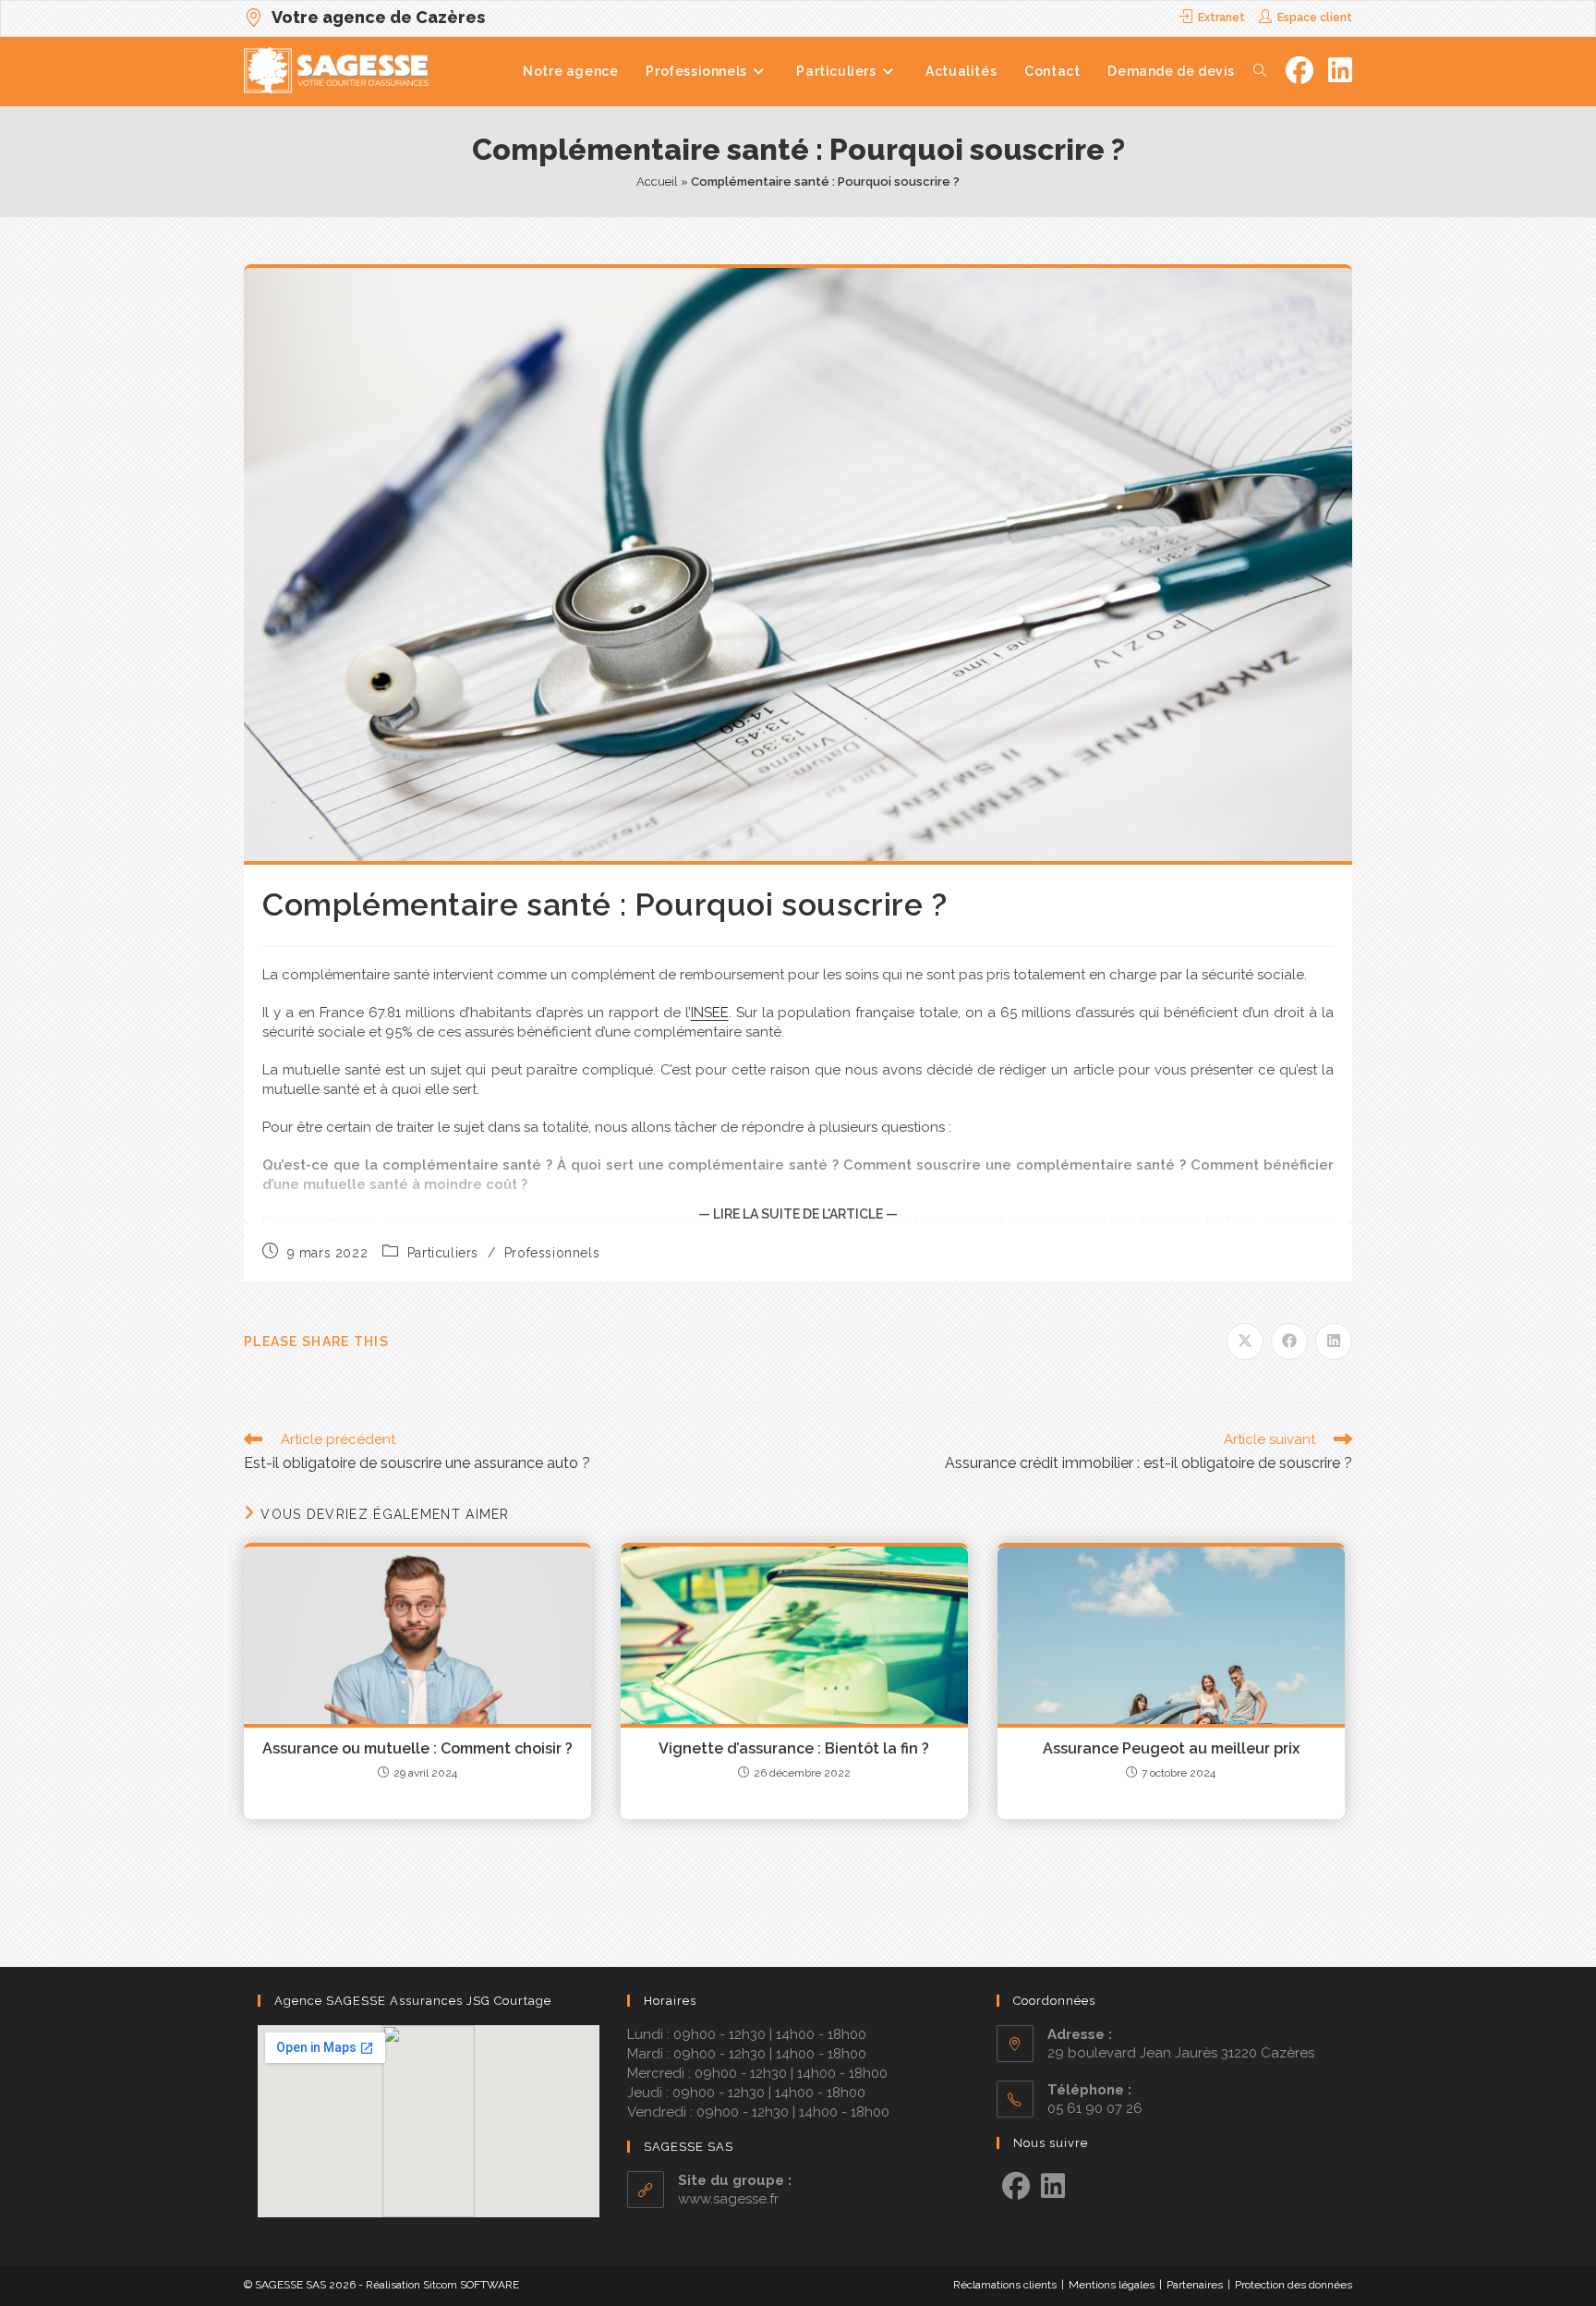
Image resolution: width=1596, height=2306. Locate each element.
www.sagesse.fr (728, 2199)
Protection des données (1294, 2285)
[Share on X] (1245, 1341)
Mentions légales (1112, 2285)
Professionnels (552, 1253)
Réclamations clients (1005, 2285)
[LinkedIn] (1053, 2187)
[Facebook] (1016, 2187)
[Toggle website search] (1260, 71)
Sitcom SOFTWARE (471, 2285)
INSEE (710, 1013)
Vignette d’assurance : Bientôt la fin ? (794, 1748)
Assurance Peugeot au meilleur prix (1171, 1748)
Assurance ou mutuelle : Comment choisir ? (417, 1748)
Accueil (657, 182)
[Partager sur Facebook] (1289, 1341)
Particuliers (443, 1253)
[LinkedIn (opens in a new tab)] (1340, 71)
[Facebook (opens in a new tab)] (1300, 71)
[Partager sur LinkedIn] (1334, 1341)
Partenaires (1195, 2285)
